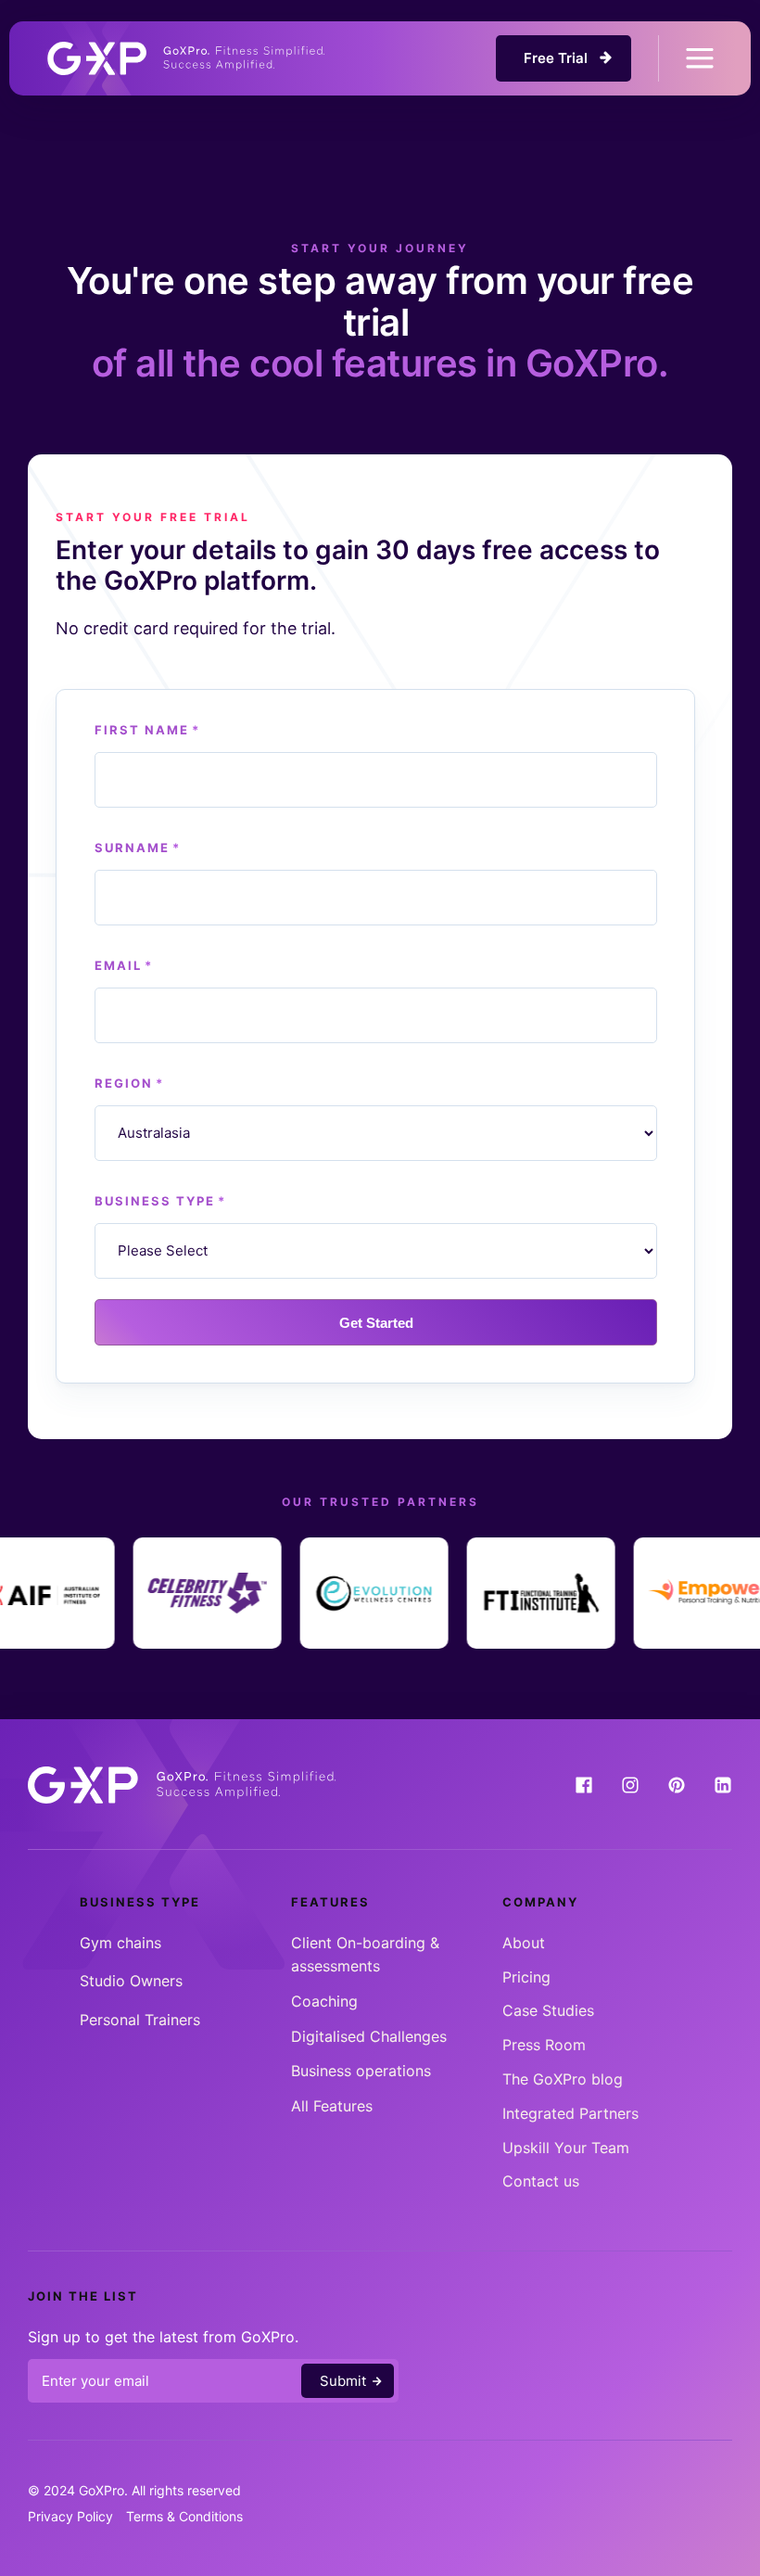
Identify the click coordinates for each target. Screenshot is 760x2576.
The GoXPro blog (563, 2079)
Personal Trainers (140, 2020)
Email (124, 965)
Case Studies (548, 2010)
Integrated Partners (570, 2113)
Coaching (324, 2001)
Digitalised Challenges (369, 2036)
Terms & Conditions (184, 2516)
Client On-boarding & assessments (365, 1955)
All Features (332, 2106)
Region (129, 1083)
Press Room (544, 2045)
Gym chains (120, 1943)
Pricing (526, 1977)
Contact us (541, 2181)
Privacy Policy (70, 2516)
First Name (147, 730)
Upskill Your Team (566, 2148)
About (524, 1943)
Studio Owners (131, 1981)
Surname (138, 848)
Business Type (160, 1201)
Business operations (361, 2071)
